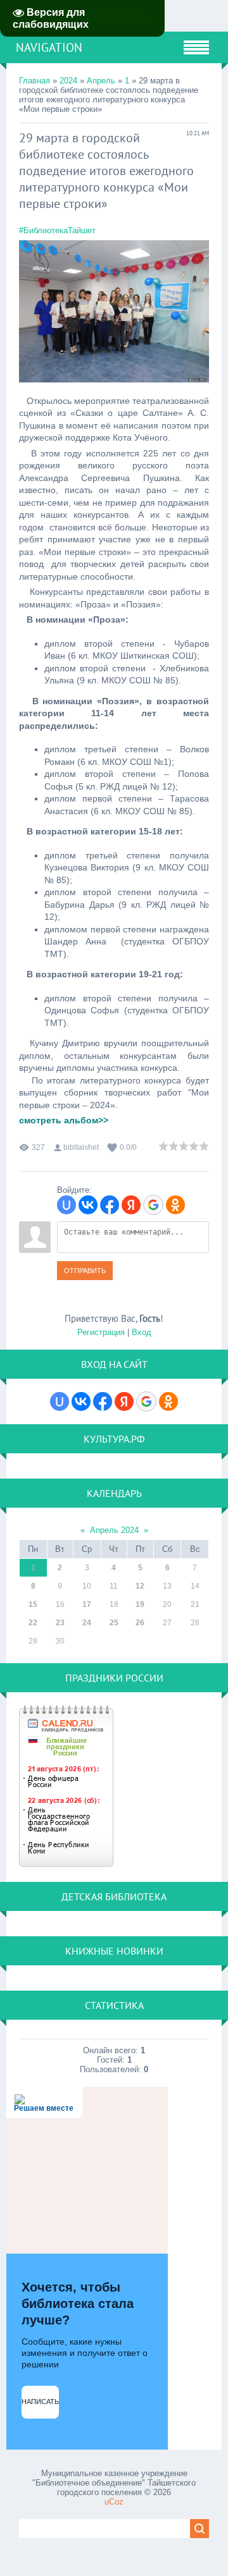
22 (33, 1623)
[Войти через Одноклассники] (175, 1205)
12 (140, 1586)
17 (87, 1604)
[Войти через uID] (66, 1205)
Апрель (101, 81)
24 (87, 1623)
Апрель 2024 (114, 1530)
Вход (142, 1332)
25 (114, 1623)
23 (60, 1623)
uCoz (114, 2502)
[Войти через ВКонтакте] (88, 1205)
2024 (68, 81)
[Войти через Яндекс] (131, 1205)
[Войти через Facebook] (110, 1205)
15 (33, 1604)
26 (140, 1623)
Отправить (85, 1271)
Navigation (49, 47)
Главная (35, 81)
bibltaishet (81, 1147)
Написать (40, 2402)
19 (140, 1604)
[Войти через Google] (153, 1205)
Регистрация (101, 1332)
